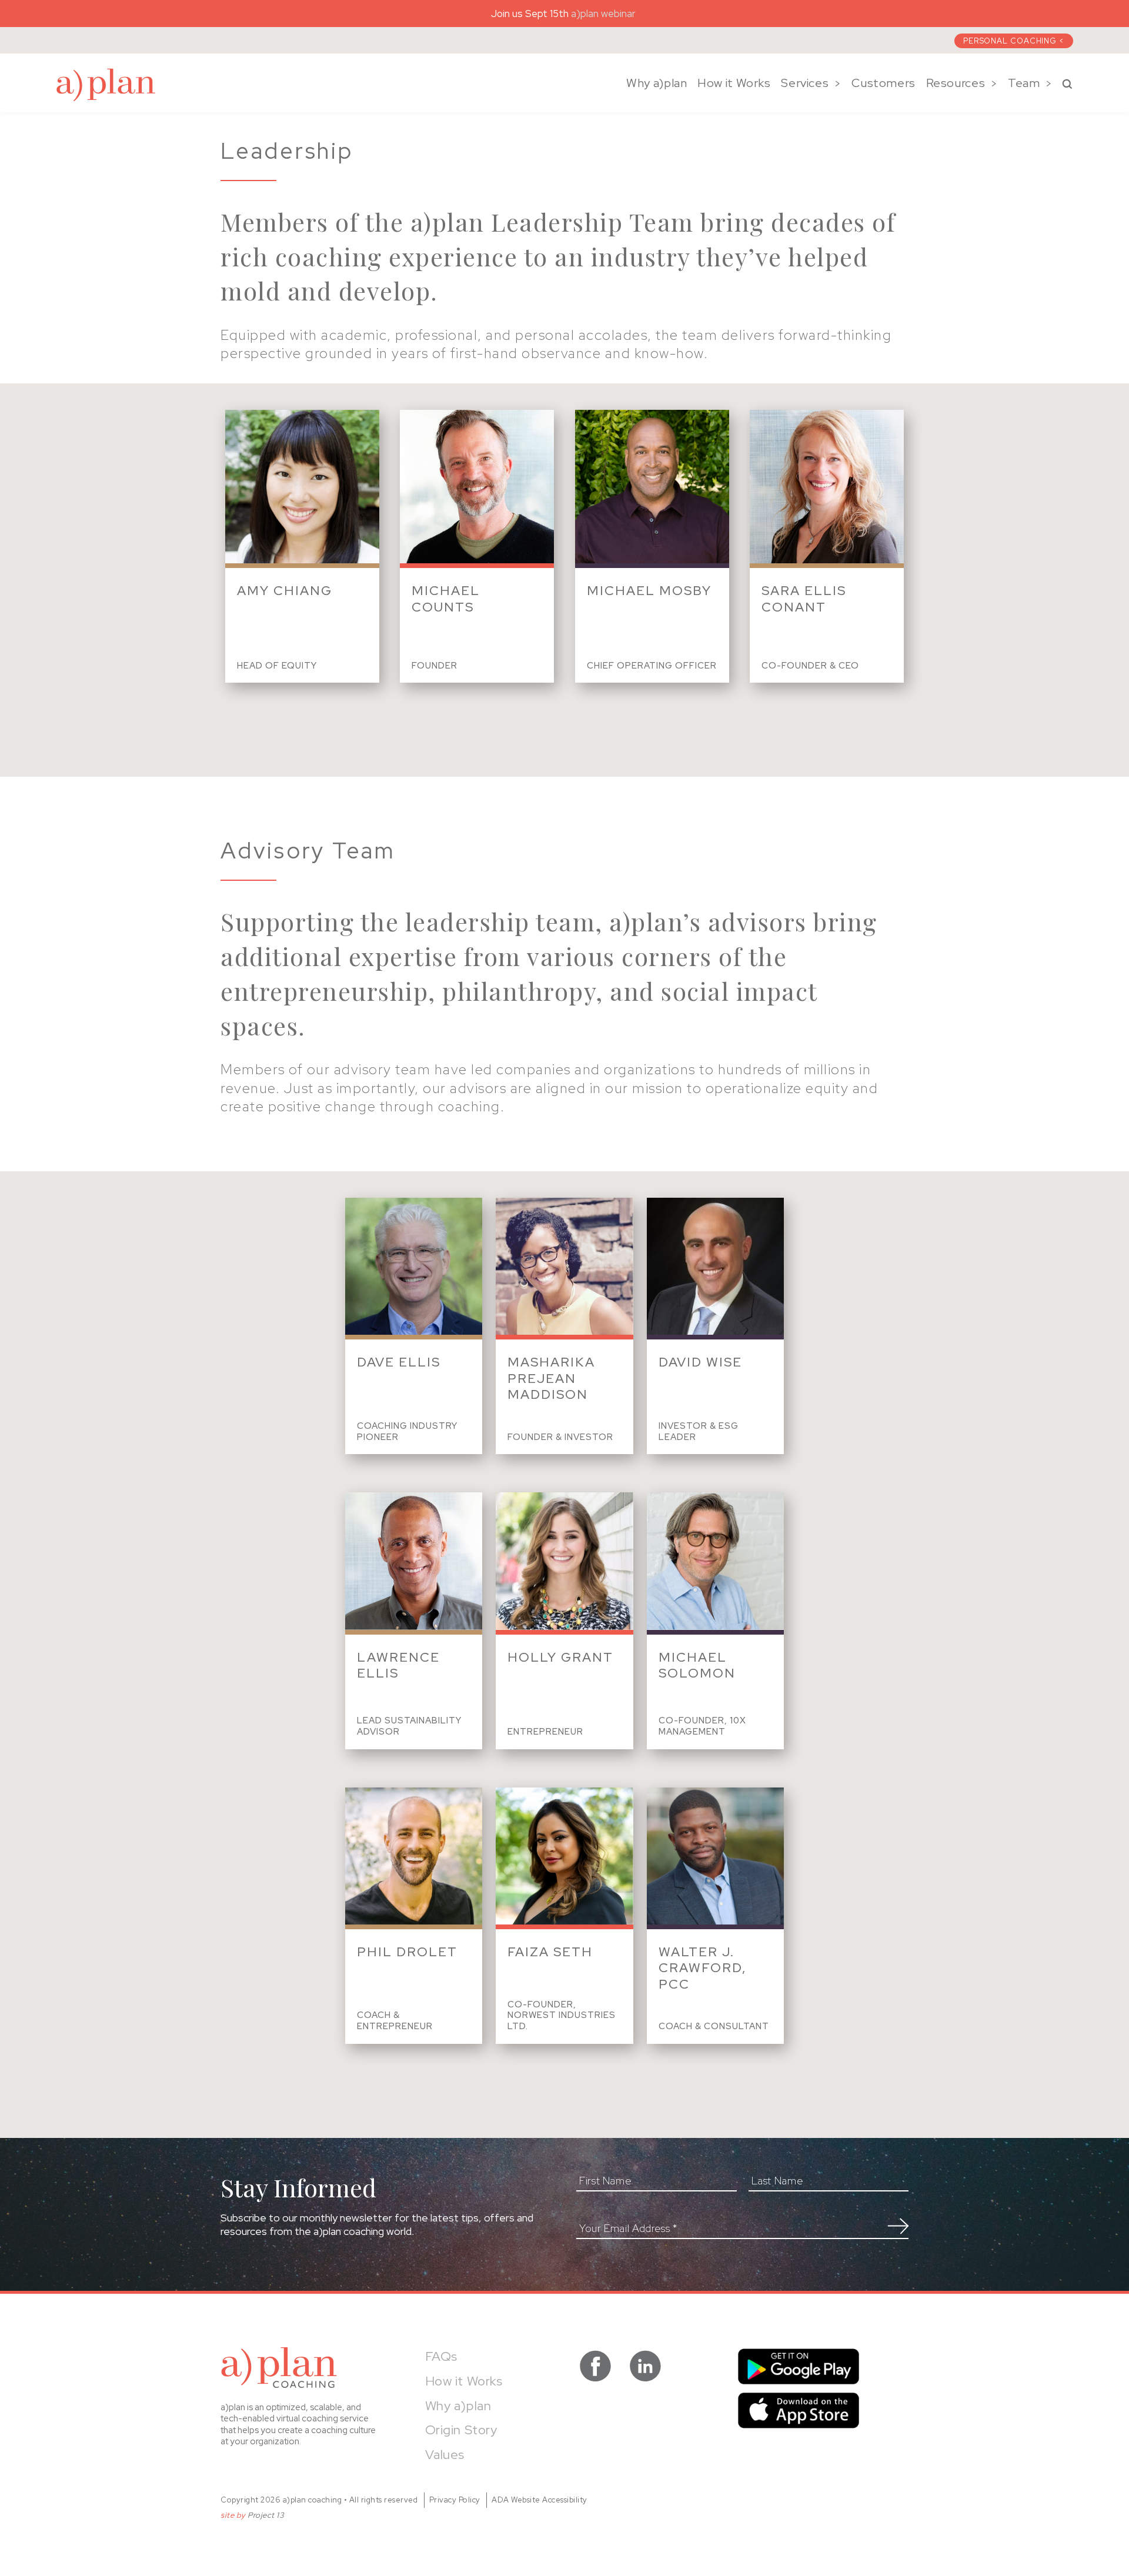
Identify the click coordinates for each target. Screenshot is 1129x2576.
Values (445, 2455)
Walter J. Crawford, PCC (703, 1968)
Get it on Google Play (799, 2366)
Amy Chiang (285, 591)
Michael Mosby (649, 591)
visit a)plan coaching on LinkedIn (645, 2366)
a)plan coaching (106, 85)
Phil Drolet (407, 1952)
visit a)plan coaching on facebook (595, 2366)
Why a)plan (657, 83)
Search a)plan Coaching (1067, 84)
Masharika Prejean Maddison (551, 1378)
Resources (956, 83)
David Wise (700, 1362)
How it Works (734, 83)
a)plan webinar (604, 14)
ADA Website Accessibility (540, 2500)
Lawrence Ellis (398, 1665)
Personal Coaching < (1014, 41)
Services (805, 83)
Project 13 (266, 2515)
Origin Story (461, 2430)
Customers (884, 83)
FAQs (441, 2356)
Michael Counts (446, 599)
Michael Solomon (697, 1665)
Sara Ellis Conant (804, 599)
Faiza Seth (550, 1952)
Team (1024, 83)
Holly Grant (560, 1657)
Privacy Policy (455, 2500)
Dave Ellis (399, 1362)
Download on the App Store (799, 2410)
